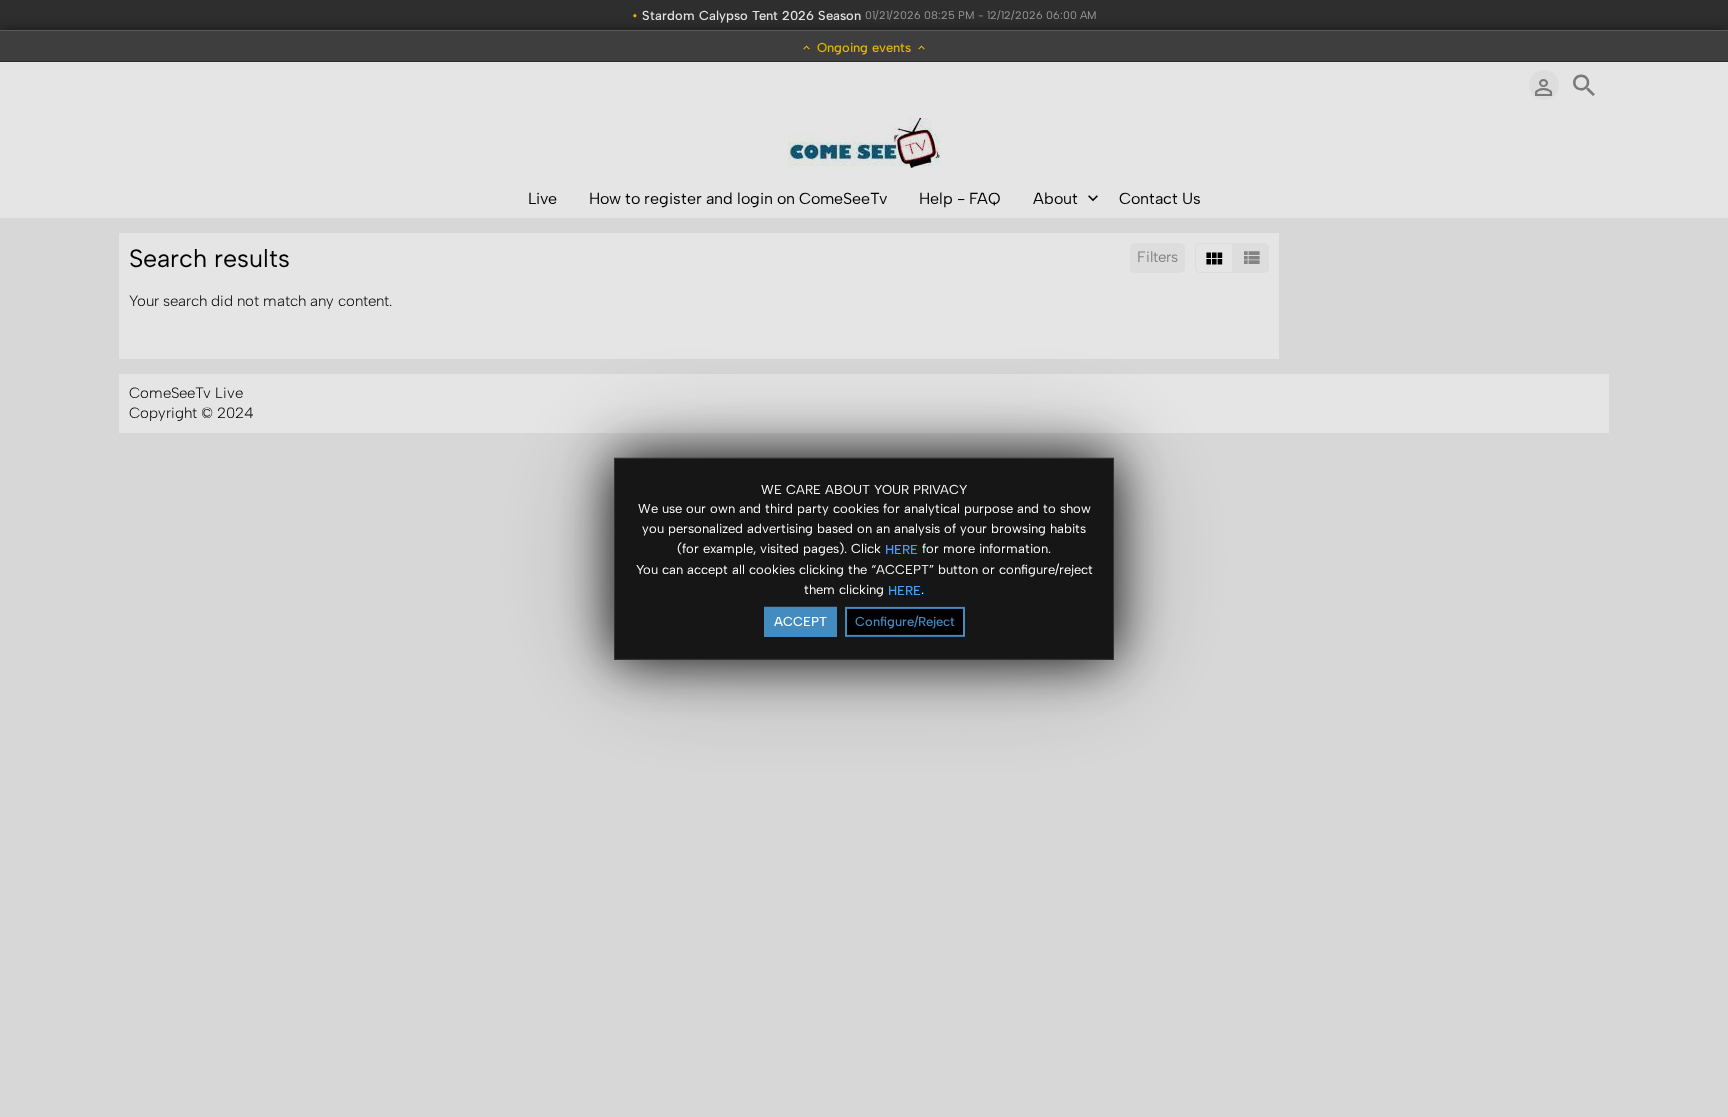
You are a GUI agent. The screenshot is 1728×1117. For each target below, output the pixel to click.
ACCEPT (800, 621)
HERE (901, 549)
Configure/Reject (905, 621)
